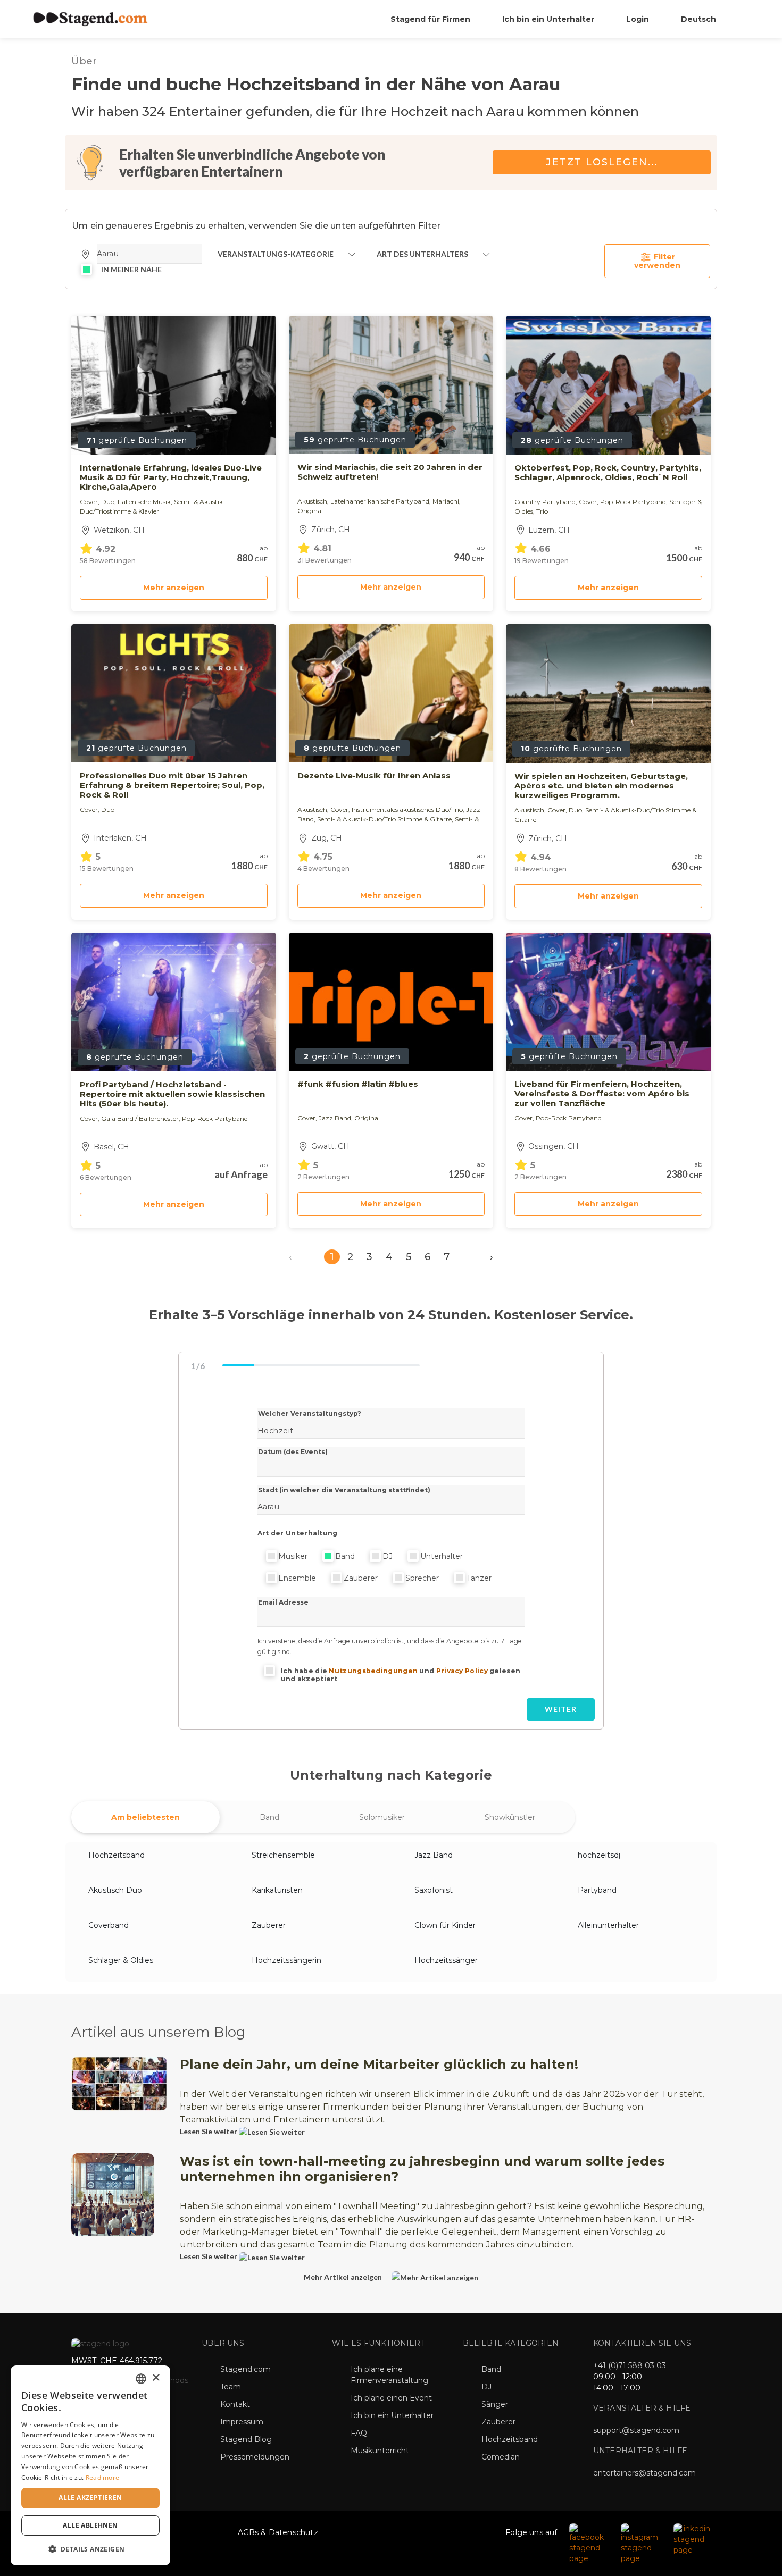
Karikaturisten (277, 1890)
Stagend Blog (246, 2439)
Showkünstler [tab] (510, 1817)
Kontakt (235, 2404)
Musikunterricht (380, 2451)
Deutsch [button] (700, 19)
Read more (103, 2477)
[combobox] (141, 2379)
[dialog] (90, 2465)
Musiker (293, 1556)
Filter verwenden (657, 261)
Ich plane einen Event (391, 2398)
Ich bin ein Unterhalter (548, 19)
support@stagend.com (636, 2430)
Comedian (501, 2457)
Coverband (109, 1925)
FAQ (359, 2433)
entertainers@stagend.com (644, 2473)
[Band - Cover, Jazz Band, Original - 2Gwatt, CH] (391, 1002)
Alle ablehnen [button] (90, 2525)
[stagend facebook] (590, 2543)
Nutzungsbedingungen (373, 1671)
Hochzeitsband (117, 1855)
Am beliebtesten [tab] (145, 1817)
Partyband (597, 1890)
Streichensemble (283, 1855)
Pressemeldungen (255, 2457)
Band (345, 1556)
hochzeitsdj (599, 1855)
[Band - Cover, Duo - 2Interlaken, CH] (174, 693)
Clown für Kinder (445, 1925)
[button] (90, 2549)
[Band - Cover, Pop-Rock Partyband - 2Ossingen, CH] (608, 1002)
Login (638, 19)
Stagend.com (246, 2369)
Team (231, 2387)
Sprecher (422, 1578)
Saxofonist (434, 1890)
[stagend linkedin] (693, 2539)
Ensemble (297, 1578)
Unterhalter (442, 1556)
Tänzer (479, 1578)
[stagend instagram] (642, 2543)
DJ (388, 1556)
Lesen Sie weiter (209, 2131)
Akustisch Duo (115, 1890)
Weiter (561, 1709)
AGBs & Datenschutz (278, 2532)
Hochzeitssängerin (286, 1960)
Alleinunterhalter (608, 1925)
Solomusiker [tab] (382, 1817)
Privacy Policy (462, 1671)
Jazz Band (434, 1855)
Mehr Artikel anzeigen (344, 2277)
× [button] (156, 2378)
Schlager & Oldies (121, 1960)
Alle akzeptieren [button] (90, 2498)
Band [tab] (269, 1817)
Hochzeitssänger (446, 1960)
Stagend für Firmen (430, 19)
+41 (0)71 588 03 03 (630, 2365)
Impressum (242, 2422)
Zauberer (361, 1578)
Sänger (495, 2404)
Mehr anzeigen (174, 588)
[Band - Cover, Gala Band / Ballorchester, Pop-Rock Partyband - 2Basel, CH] (174, 1002)
